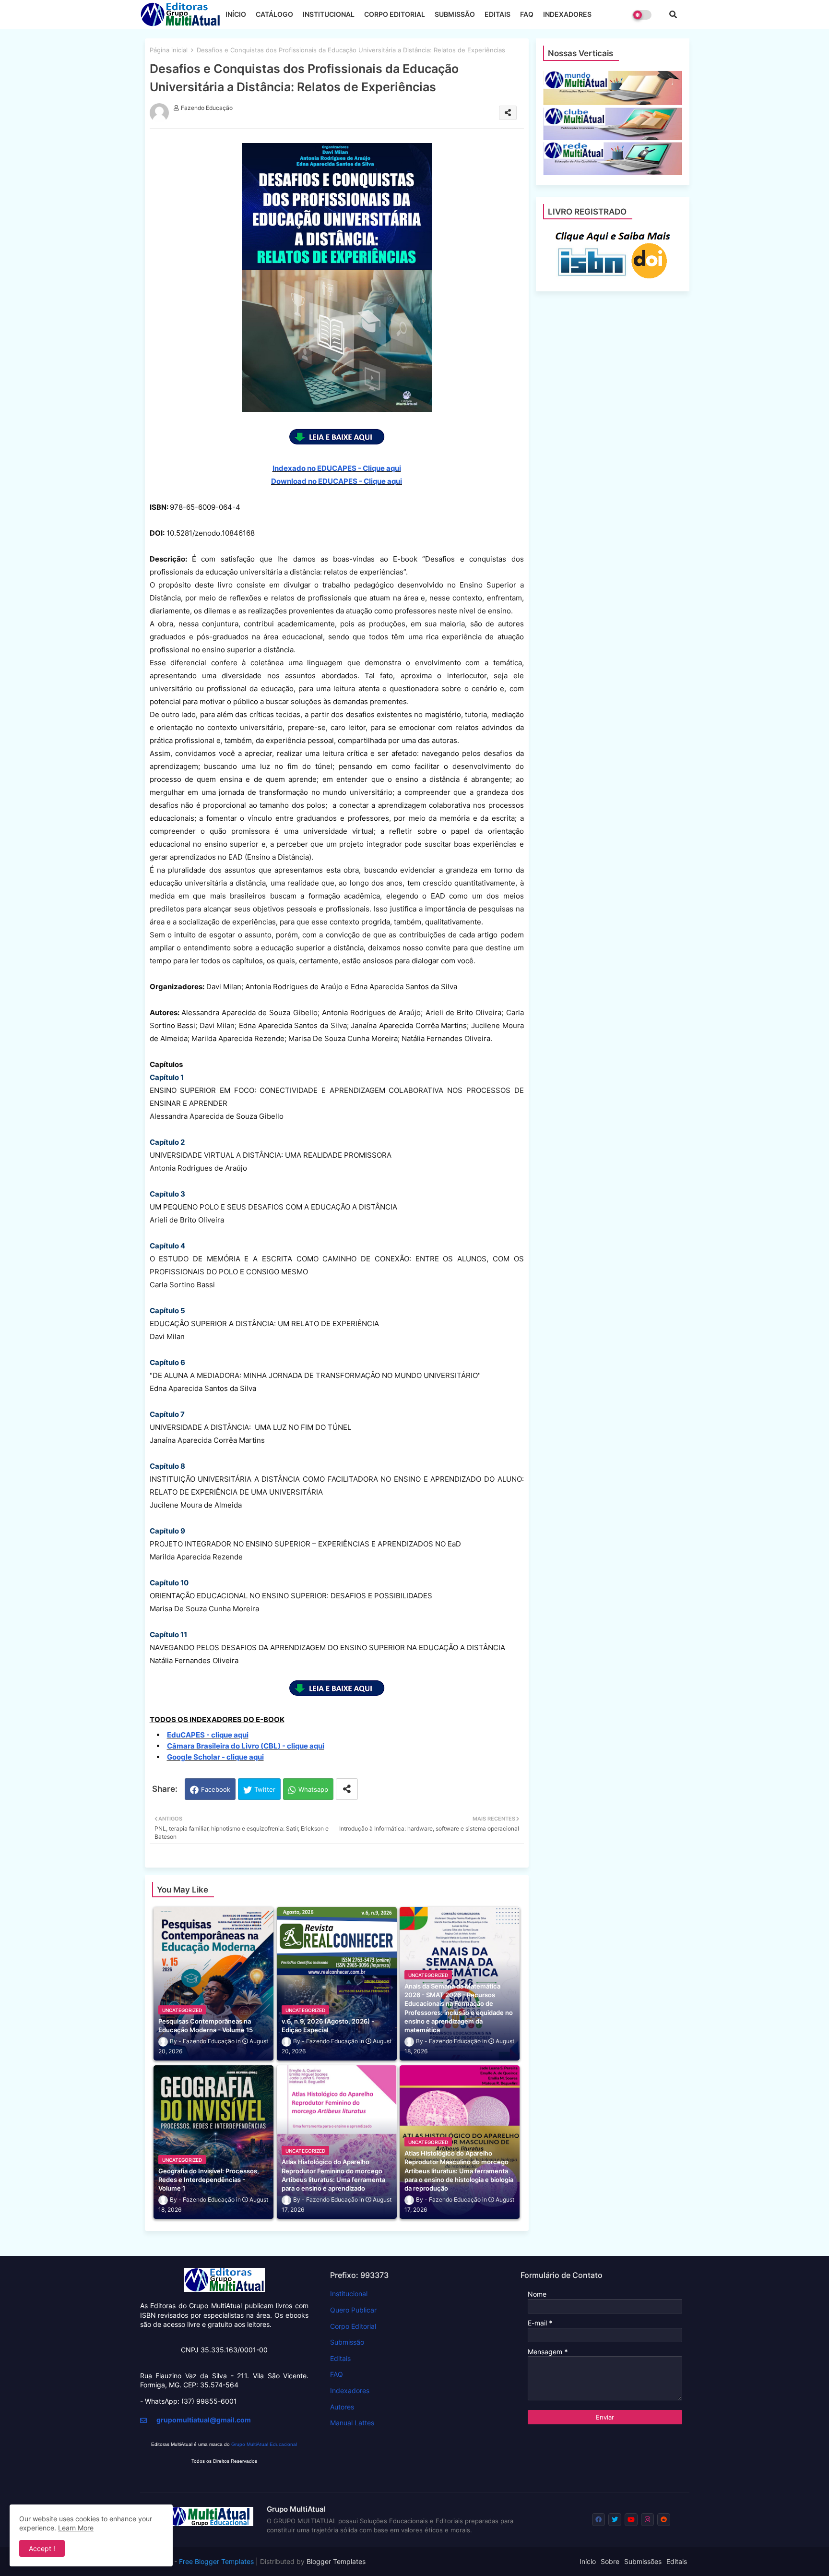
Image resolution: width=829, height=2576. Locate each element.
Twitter (265, 1789)
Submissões (643, 2561)
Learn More (76, 2528)
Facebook (216, 1789)
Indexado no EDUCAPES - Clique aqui (337, 468)
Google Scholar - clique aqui (215, 1757)
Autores (342, 2407)
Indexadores (350, 2390)
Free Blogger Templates (216, 2561)
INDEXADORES (567, 14)
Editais (340, 2358)
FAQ (527, 14)
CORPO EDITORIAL (395, 14)
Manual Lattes (352, 2423)
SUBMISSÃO (455, 14)
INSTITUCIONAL (329, 14)
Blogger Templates (336, 2561)
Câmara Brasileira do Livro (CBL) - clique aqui (246, 1746)
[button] (673, 14)
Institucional (349, 2294)
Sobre (610, 2561)
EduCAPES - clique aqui (208, 1735)
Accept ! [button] (42, 2548)
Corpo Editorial (353, 2326)
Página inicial (169, 50)
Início (588, 2561)
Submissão (347, 2342)
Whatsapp (313, 1789)
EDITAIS (497, 14)
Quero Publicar (353, 2310)
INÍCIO (236, 14)
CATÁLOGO (274, 14)
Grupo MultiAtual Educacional (264, 2444)
